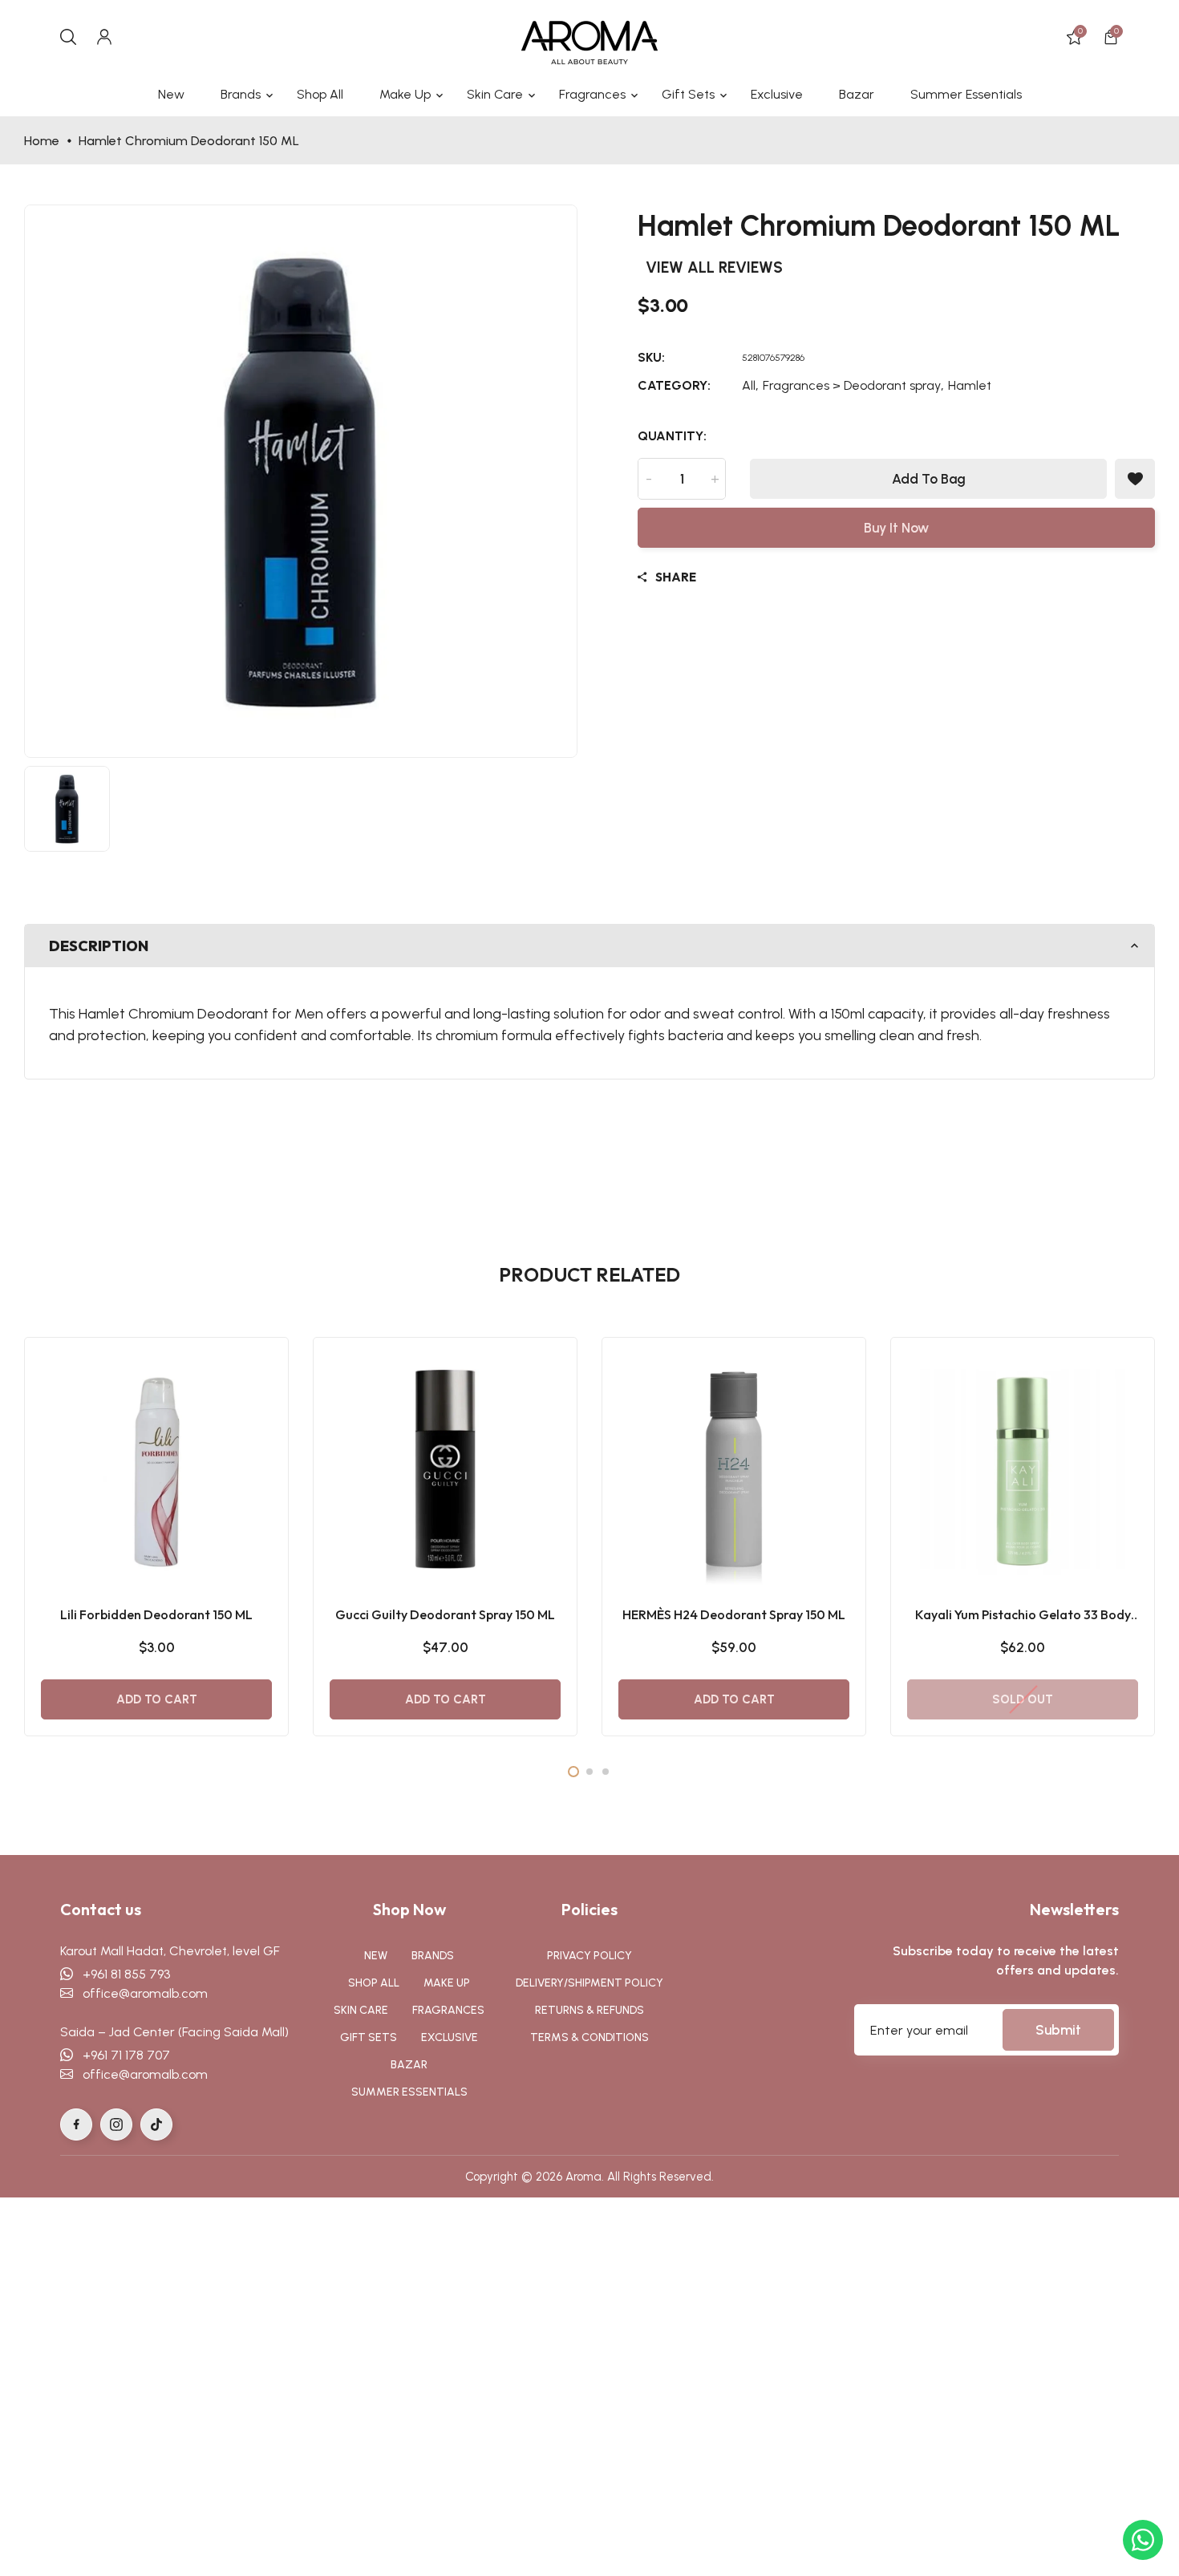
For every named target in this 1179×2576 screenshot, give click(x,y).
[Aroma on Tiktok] (156, 2124)
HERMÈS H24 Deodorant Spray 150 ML (734, 1614)
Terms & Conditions (589, 2037)
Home (42, 141)
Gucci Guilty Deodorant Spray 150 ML (445, 1614)
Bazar (409, 2065)
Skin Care (361, 2010)
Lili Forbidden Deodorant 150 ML (156, 1614)
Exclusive (450, 2037)
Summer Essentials (409, 2092)
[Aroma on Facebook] (76, 2124)
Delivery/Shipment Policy (589, 1983)
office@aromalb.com (140, 1993)
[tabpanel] (156, 1537)
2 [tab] (589, 1772)
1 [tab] (573, 1772)
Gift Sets (369, 2037)
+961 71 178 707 (122, 2055)
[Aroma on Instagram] (116, 2124)
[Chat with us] (1143, 2540)
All (749, 385)
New (376, 1956)
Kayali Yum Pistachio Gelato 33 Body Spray (1023, 1615)
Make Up (447, 1983)
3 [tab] (606, 1772)
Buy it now (896, 528)
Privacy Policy (589, 1956)
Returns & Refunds (589, 2010)
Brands (433, 1956)
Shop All (374, 1983)
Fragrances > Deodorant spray (852, 385)
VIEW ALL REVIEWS (714, 267)
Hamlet (970, 385)
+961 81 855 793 (122, 1974)
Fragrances (448, 2010)
